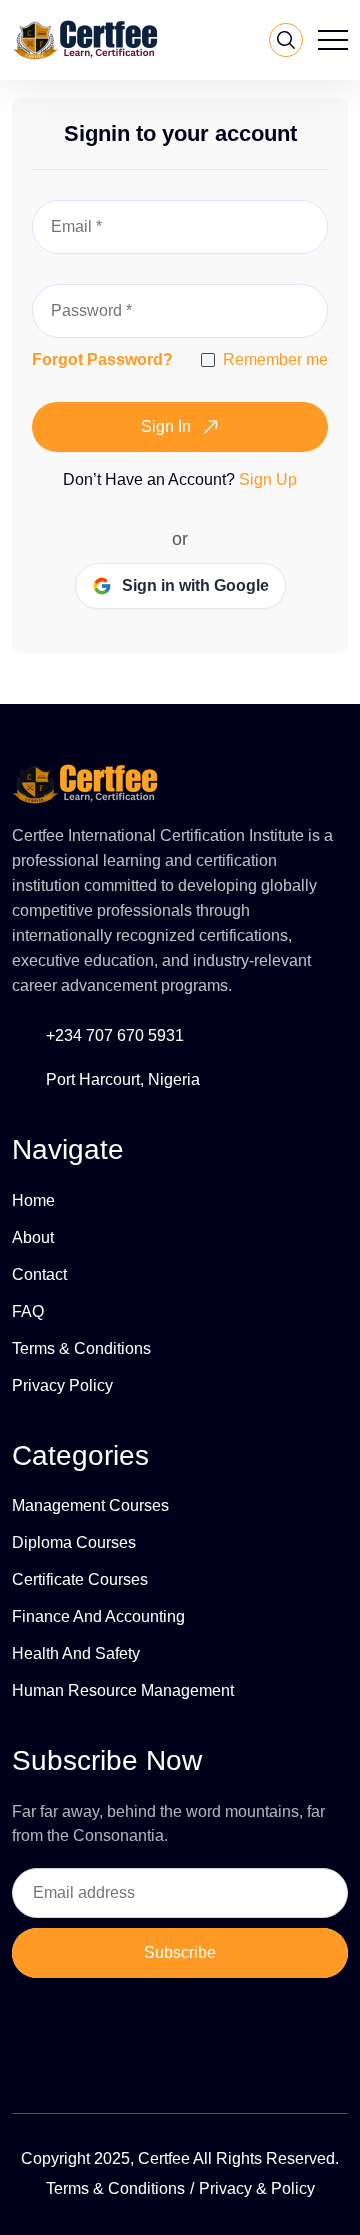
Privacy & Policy (257, 2188)
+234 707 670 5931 (115, 1035)
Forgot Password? (102, 359)
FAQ (28, 1311)
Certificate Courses (80, 1579)
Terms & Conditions (81, 1348)
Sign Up (268, 479)
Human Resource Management (123, 1690)
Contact (39, 1274)
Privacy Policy (62, 1385)
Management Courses (90, 1505)
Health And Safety (76, 1653)
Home (33, 1200)
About (33, 1237)
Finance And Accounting (98, 1616)
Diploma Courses (74, 1542)
